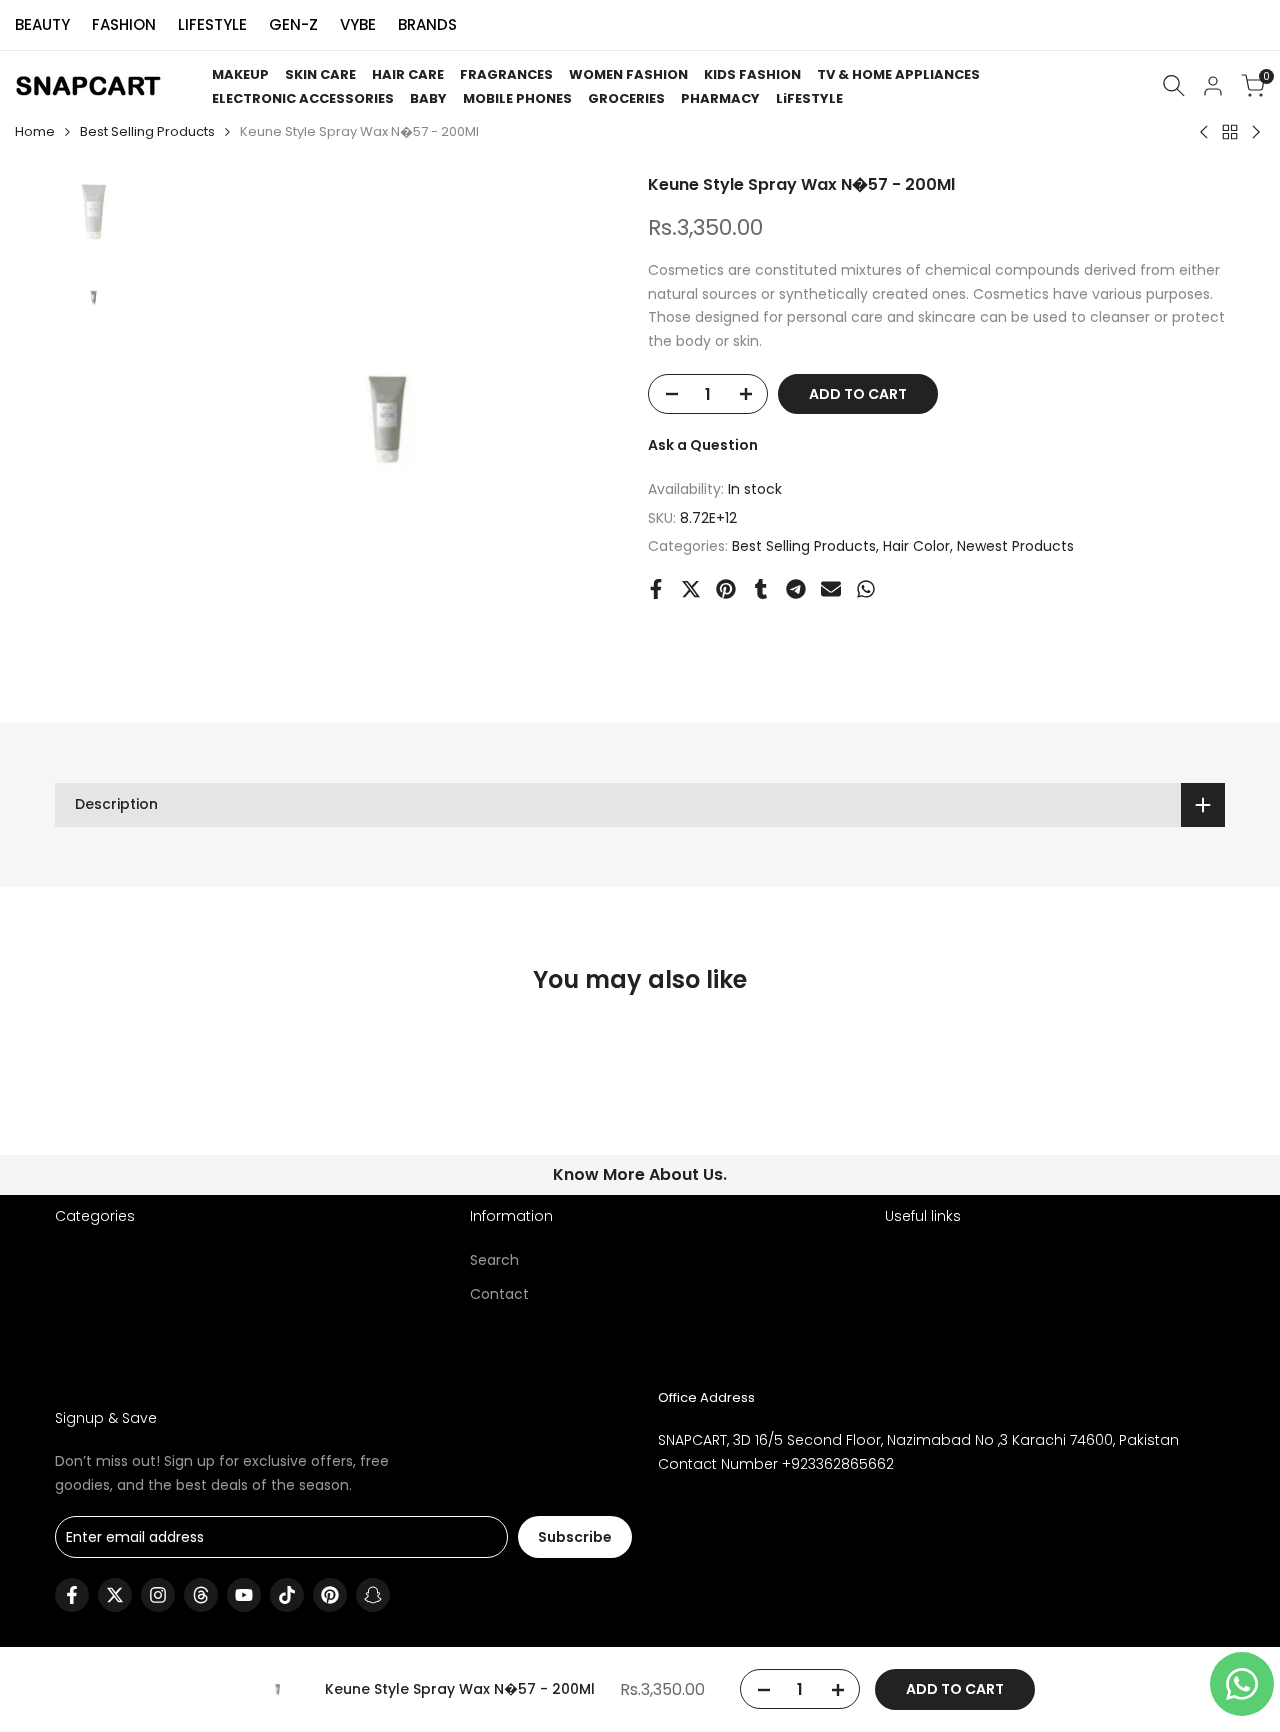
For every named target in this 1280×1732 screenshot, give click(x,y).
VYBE (358, 24)
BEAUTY (42, 24)
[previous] (182, 418)
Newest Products (1015, 546)
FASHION (124, 24)
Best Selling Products (147, 131)
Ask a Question (703, 445)
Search (494, 1260)
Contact (499, 1294)
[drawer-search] (1174, 85)
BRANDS (427, 24)
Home (35, 131)
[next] (592, 418)
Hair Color (916, 546)
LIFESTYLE (212, 24)
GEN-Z (293, 24)
